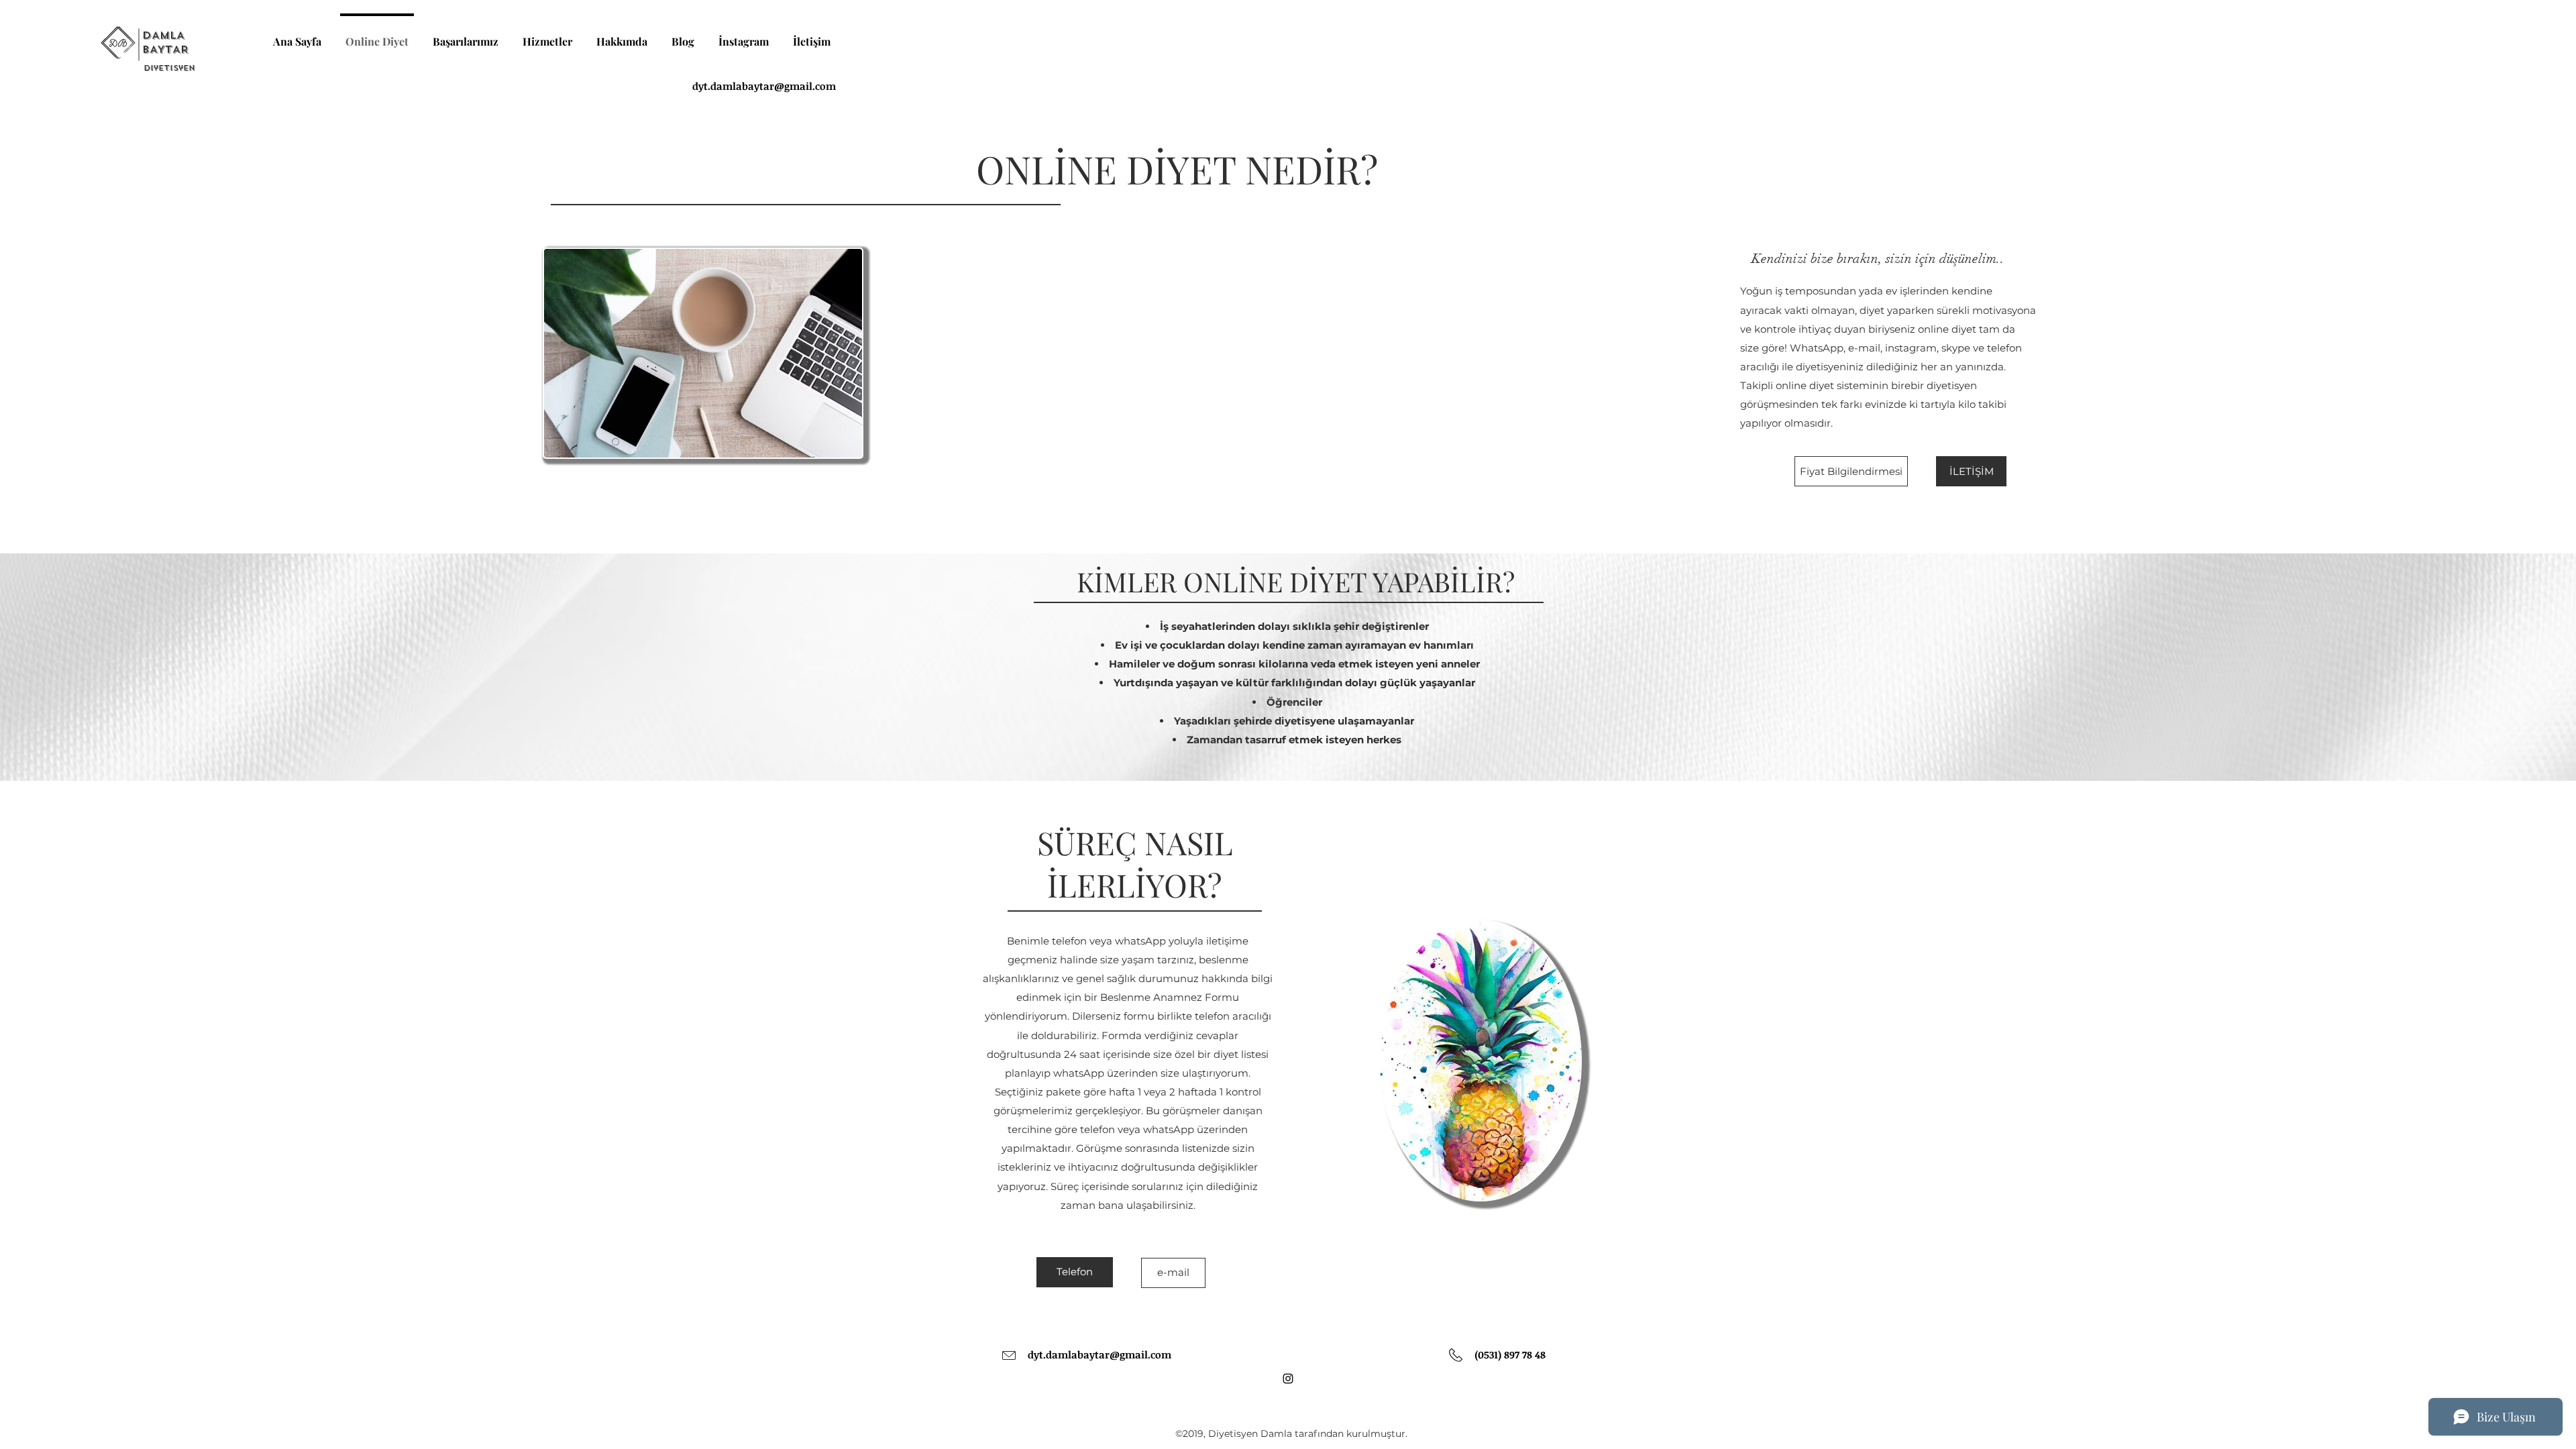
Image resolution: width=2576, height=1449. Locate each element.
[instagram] (1288, 1379)
